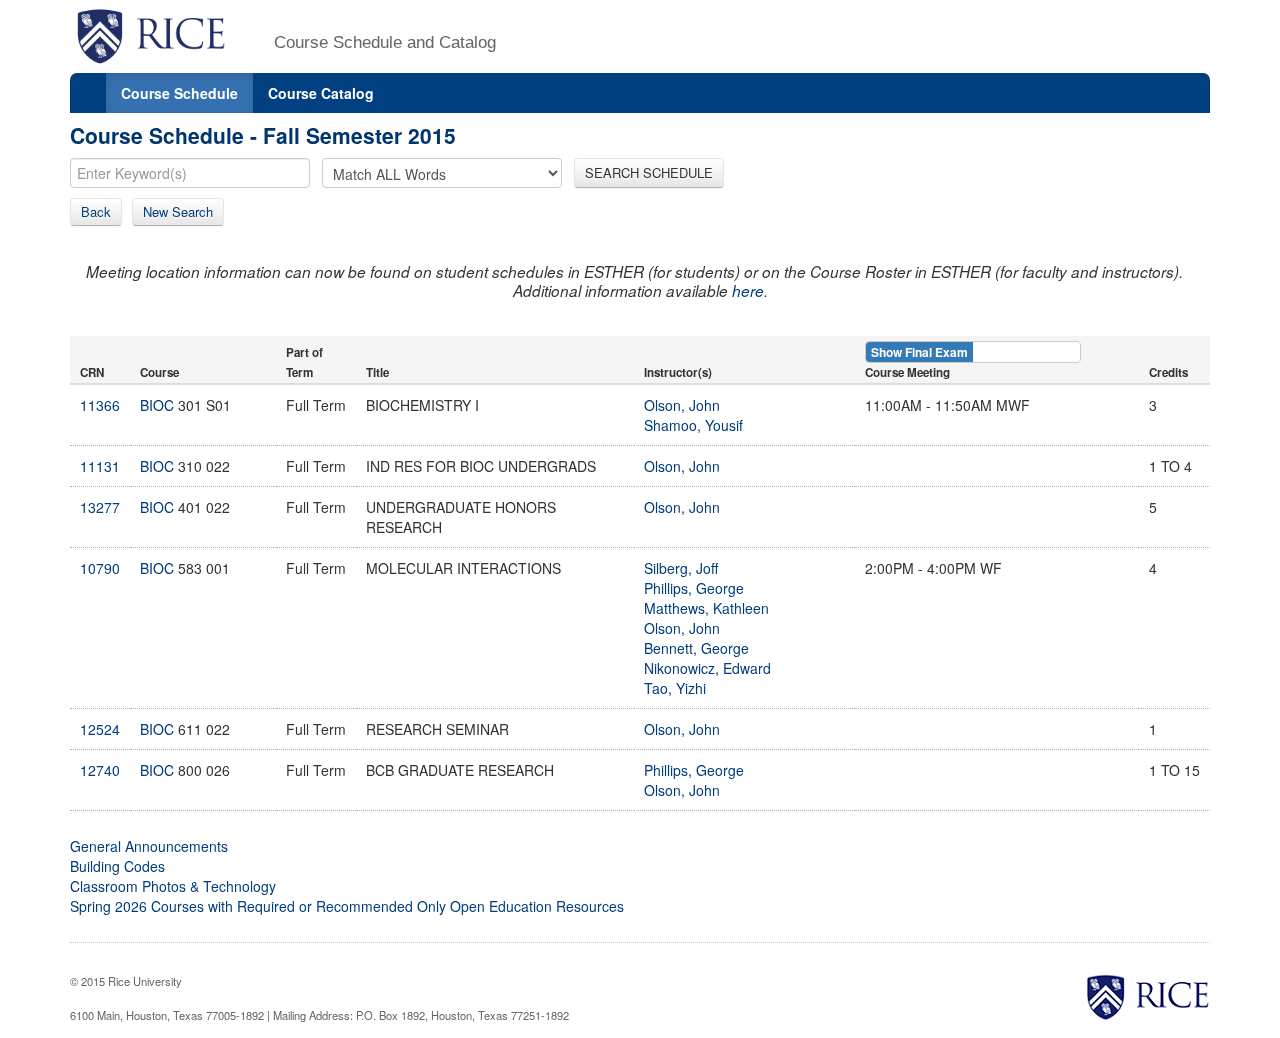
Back (96, 211)
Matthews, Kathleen (706, 608)
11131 (100, 466)
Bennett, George (696, 648)
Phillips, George (694, 588)
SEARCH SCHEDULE (649, 172)
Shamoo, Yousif (693, 425)
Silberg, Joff (681, 568)
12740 (100, 770)
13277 (100, 507)
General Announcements (149, 846)
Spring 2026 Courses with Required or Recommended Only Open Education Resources (347, 906)
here (748, 290)
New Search (178, 211)
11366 (100, 405)
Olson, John (682, 405)
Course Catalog (321, 93)
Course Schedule (179, 93)
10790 (100, 568)
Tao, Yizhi (675, 688)
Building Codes (117, 866)
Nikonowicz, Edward (707, 668)
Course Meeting (907, 372)
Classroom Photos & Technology (173, 886)
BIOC (157, 405)
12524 (100, 729)
